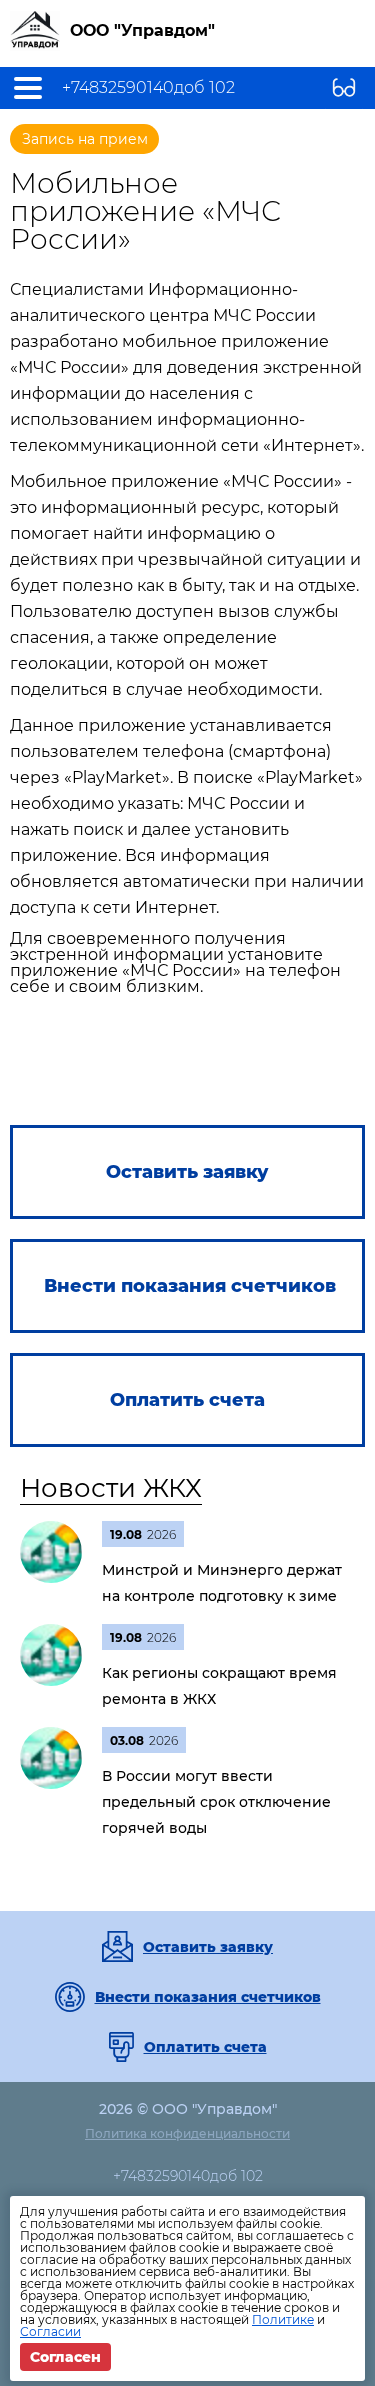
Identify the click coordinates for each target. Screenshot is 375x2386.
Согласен (65, 2357)
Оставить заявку (208, 1947)
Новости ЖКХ (111, 1488)
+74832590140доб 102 (148, 88)
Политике (283, 2319)
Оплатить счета (205, 2047)
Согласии (50, 2331)
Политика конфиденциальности (187, 2133)
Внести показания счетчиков (208, 1997)
